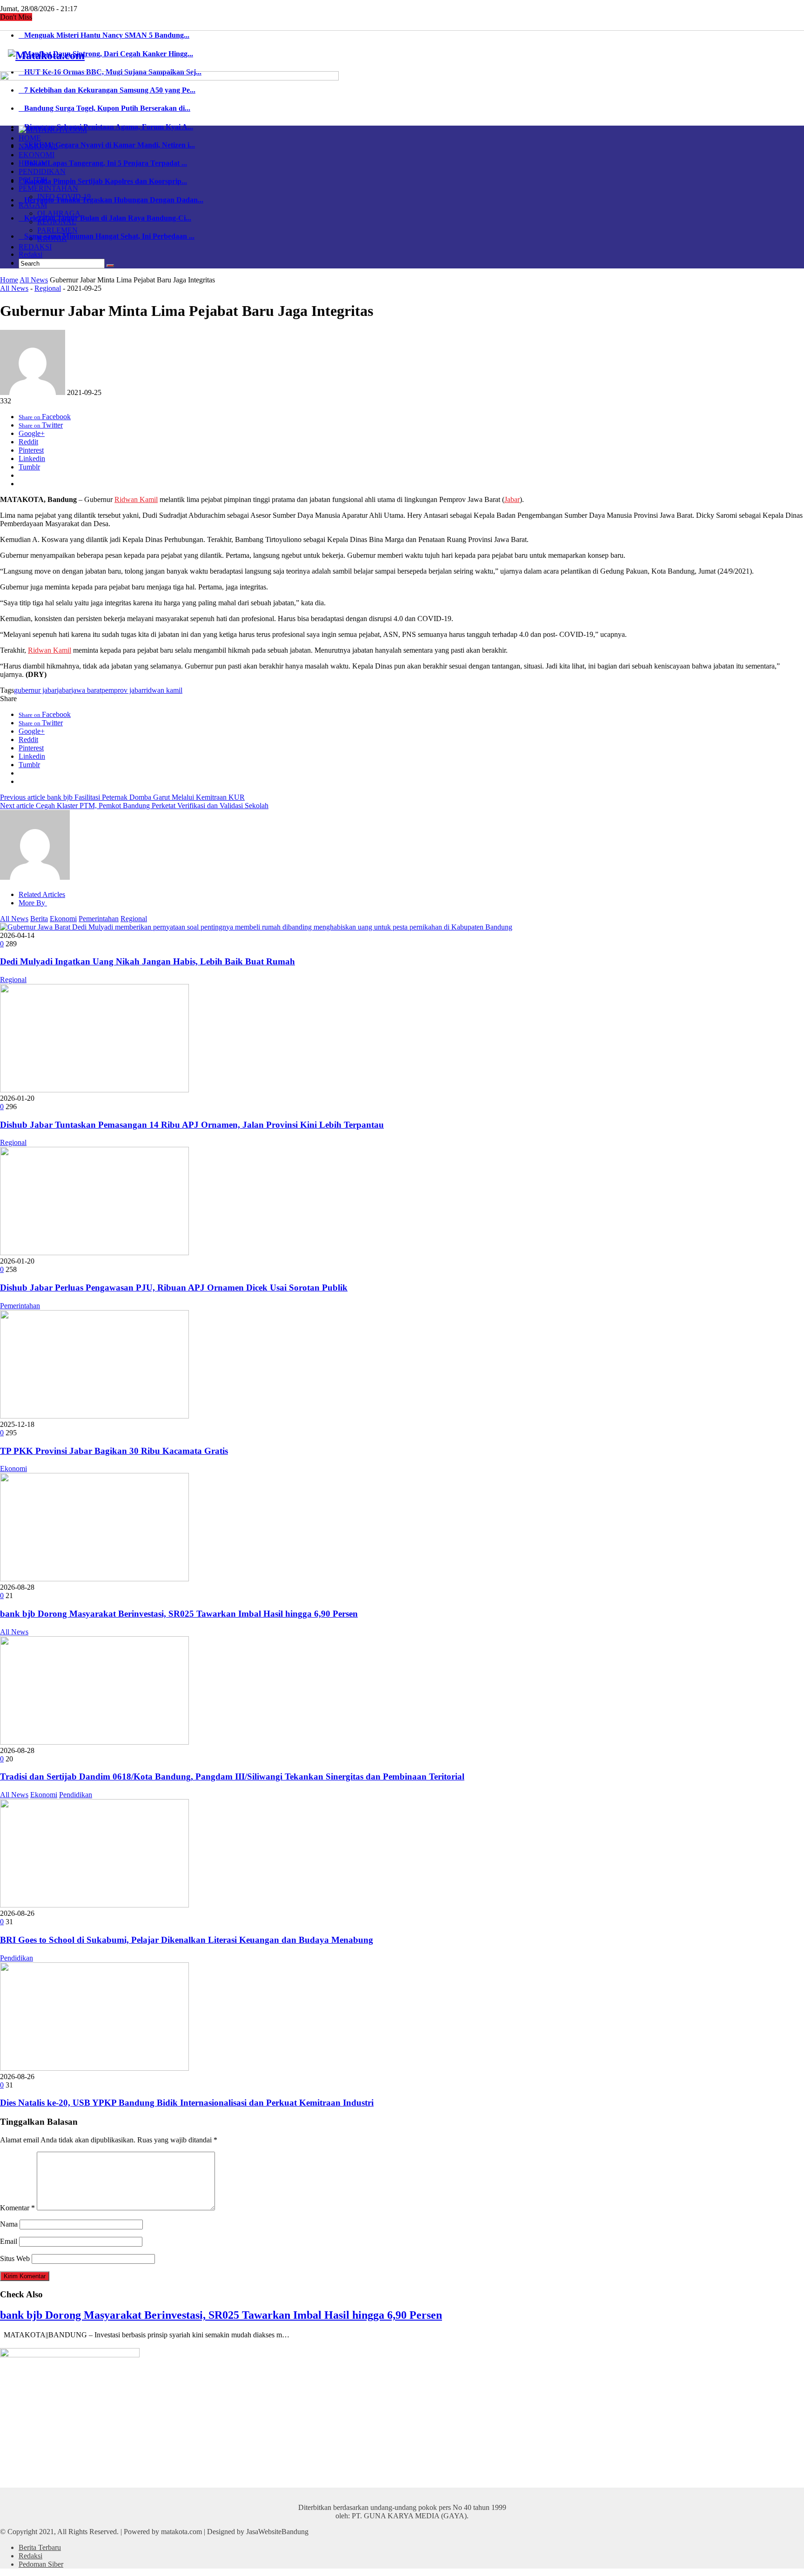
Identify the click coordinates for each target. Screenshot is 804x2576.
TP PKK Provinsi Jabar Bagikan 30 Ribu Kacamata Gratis (114, 1451)
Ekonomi (63, 919)
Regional (48, 288)
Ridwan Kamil (136, 499)
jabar (64, 690)
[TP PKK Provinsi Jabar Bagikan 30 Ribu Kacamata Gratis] (94, 1416)
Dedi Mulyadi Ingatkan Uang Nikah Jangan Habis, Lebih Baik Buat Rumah (147, 961)
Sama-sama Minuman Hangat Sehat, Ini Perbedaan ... (107, 236)
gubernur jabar (35, 690)
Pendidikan (76, 1795)
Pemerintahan (99, 919)
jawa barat (86, 690)
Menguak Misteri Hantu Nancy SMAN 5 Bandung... (104, 35)
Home (9, 280)
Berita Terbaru (40, 2547)
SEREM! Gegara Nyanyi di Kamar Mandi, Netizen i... (107, 145)
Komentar (17, 2208)
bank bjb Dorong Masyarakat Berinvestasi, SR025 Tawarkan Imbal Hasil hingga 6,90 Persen (179, 1614)
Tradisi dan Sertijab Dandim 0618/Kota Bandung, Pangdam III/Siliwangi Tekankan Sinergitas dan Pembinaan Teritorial (232, 1776)
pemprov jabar (123, 690)
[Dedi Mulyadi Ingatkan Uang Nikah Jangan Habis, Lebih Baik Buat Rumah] (256, 927)
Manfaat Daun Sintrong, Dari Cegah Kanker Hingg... (106, 54)
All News (34, 280)
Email (9, 2241)
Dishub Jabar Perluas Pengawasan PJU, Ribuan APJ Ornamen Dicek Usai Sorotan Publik (174, 1288)
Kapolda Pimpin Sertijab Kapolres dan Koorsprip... (103, 181)
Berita (39, 919)
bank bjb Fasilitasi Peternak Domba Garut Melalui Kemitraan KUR (122, 797)
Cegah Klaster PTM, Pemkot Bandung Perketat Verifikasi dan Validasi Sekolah (134, 806)
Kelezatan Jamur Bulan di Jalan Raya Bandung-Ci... (105, 218)
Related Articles (42, 894)
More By (33, 903)
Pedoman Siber (41, 2564)
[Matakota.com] (46, 55)
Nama (9, 2224)
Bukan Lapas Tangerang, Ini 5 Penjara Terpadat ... (103, 163)
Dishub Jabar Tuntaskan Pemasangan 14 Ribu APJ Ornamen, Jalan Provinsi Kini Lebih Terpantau (192, 1125)
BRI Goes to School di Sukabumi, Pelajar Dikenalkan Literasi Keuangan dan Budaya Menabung (187, 1940)
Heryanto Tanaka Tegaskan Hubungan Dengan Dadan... (111, 200)
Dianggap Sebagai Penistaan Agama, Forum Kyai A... (106, 127)
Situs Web (15, 2258)
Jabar (512, 499)
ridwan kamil (163, 690)
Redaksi (30, 254)
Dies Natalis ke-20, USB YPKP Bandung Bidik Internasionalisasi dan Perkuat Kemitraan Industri (187, 2103)
